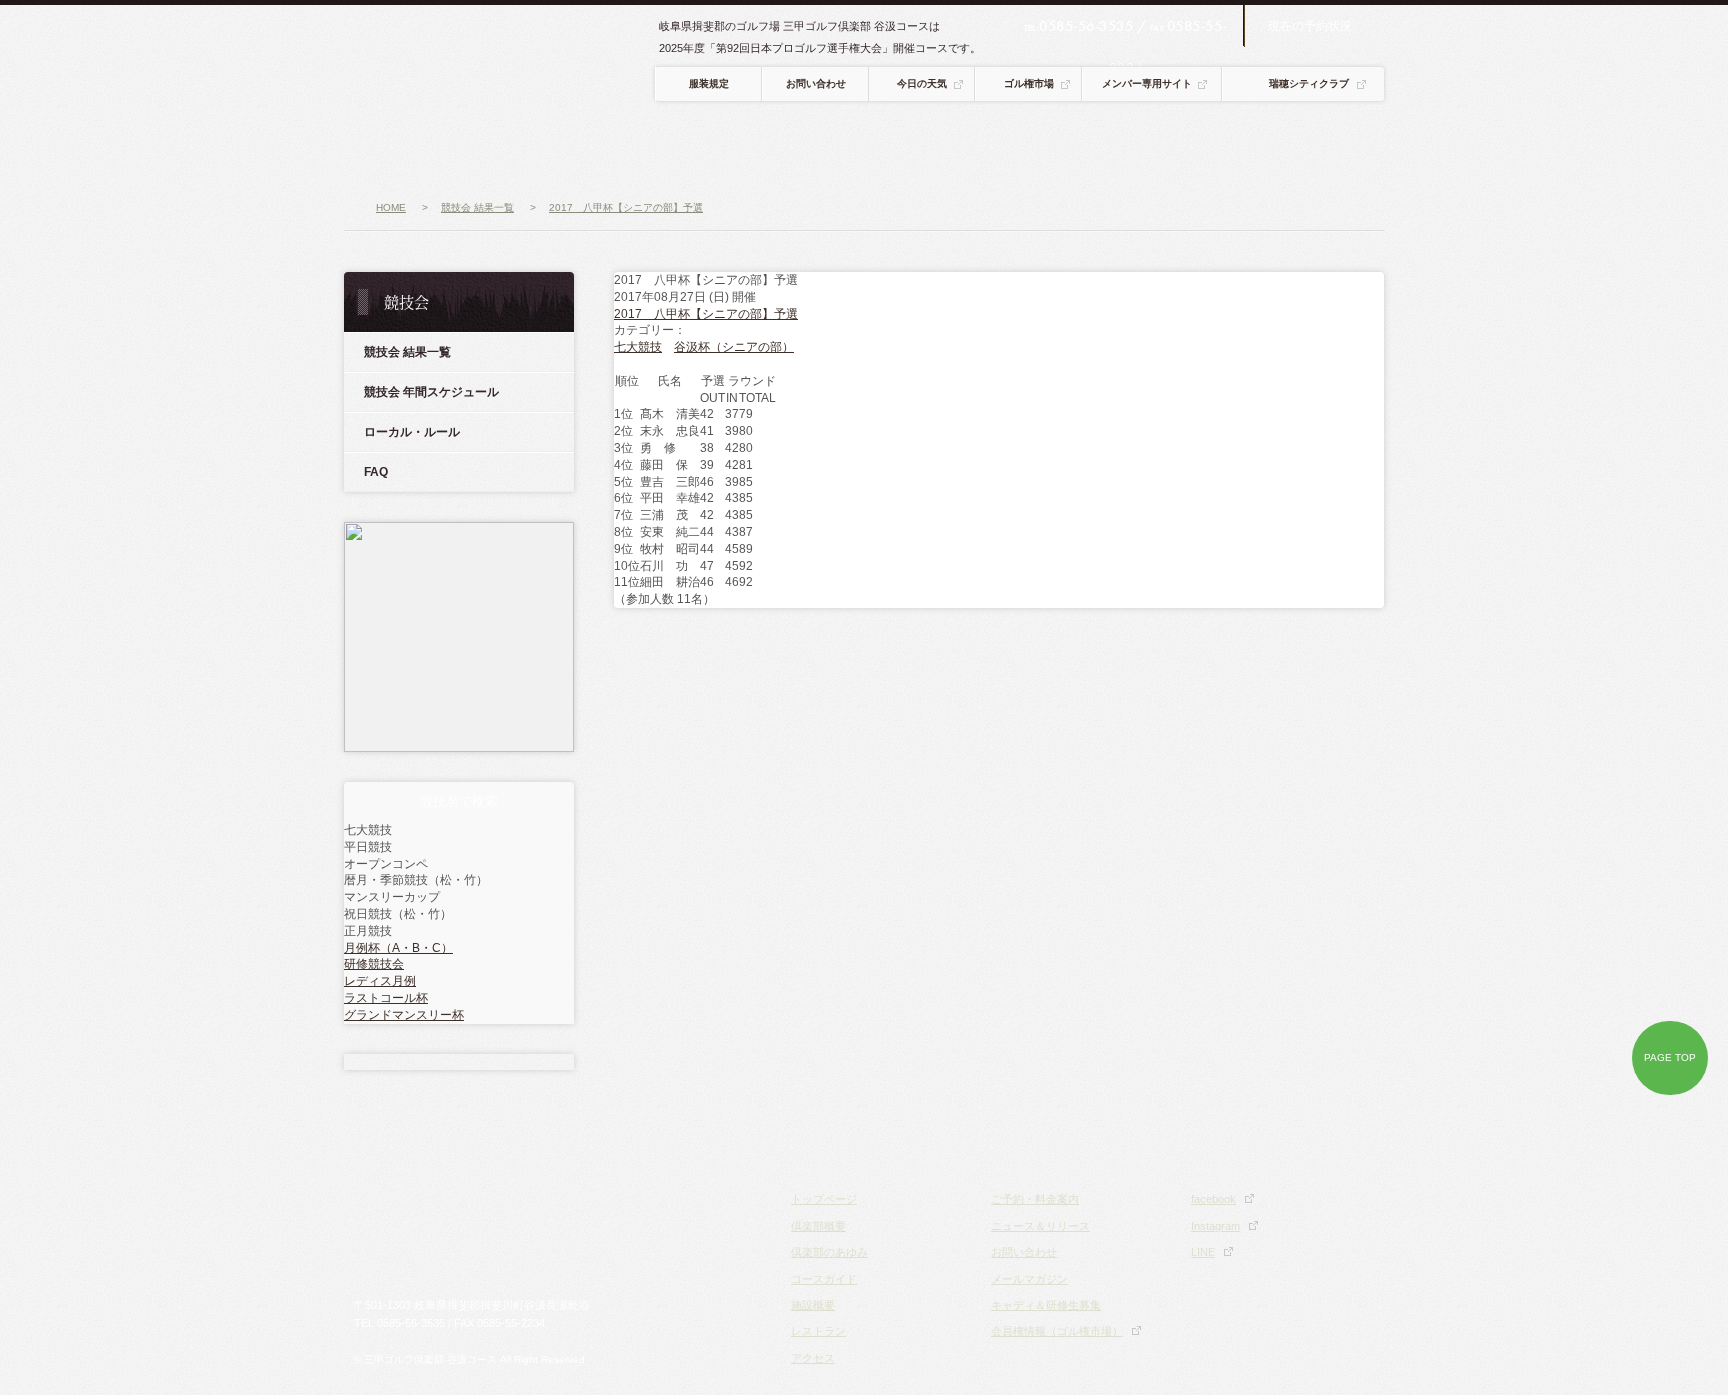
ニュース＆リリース (1040, 1226)
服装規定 (709, 83)
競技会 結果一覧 (407, 352)
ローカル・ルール (412, 432)
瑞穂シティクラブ (1309, 83)
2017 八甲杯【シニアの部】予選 (706, 314)
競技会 (1155, 146)
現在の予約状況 (1310, 26)
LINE (1203, 1252)
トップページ (824, 1199)
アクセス (1058, 146)
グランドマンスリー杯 (404, 1015)
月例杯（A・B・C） (398, 948)
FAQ (376, 472)
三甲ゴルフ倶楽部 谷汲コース (501, 60)
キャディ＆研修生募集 (1046, 1305)
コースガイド (748, 146)
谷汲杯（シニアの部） (734, 347)
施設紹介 (856, 146)
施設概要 (813, 1305)
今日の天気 (922, 83)
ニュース (398, 146)
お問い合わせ (816, 83)
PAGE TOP (1670, 1057)
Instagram (1215, 1226)
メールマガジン (1029, 1279)
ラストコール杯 (386, 998)
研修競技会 (374, 964)
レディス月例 (380, 981)
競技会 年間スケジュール (431, 392)
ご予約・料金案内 (1035, 1199)
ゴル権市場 (1029, 83)
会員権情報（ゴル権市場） (1057, 1331)
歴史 (626, 146)
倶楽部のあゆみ (829, 1252)
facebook (1213, 1199)
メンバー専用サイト (1147, 83)
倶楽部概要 (511, 146)
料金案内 (1252, 146)
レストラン (957, 146)
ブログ (1344, 146)
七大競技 (638, 347)
